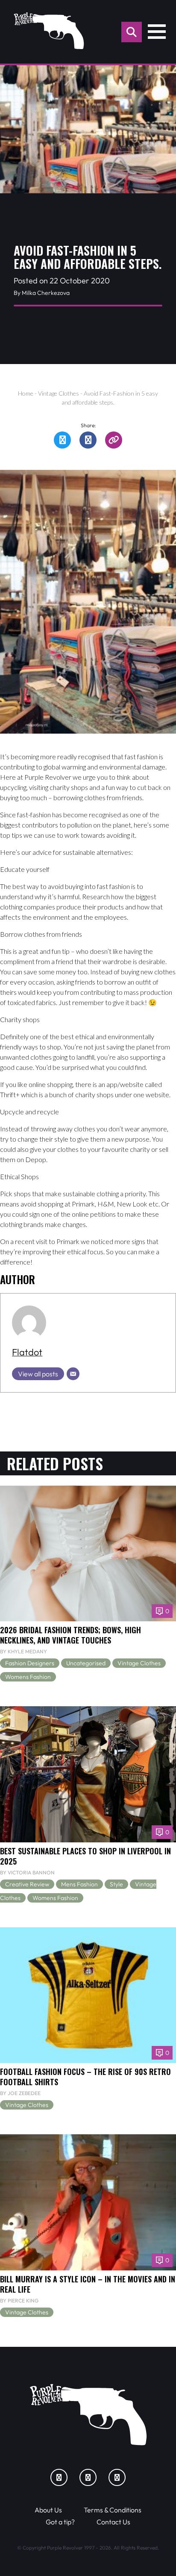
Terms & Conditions (113, 2510)
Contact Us (113, 2522)
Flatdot (27, 1352)
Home (26, 393)
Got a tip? (60, 2522)
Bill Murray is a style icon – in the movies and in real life (88, 2284)
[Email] (73, 1374)
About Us (48, 2510)
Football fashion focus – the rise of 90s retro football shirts (85, 2076)
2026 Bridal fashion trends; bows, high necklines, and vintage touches (70, 1635)
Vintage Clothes (59, 393)
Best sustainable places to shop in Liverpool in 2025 (85, 1856)
